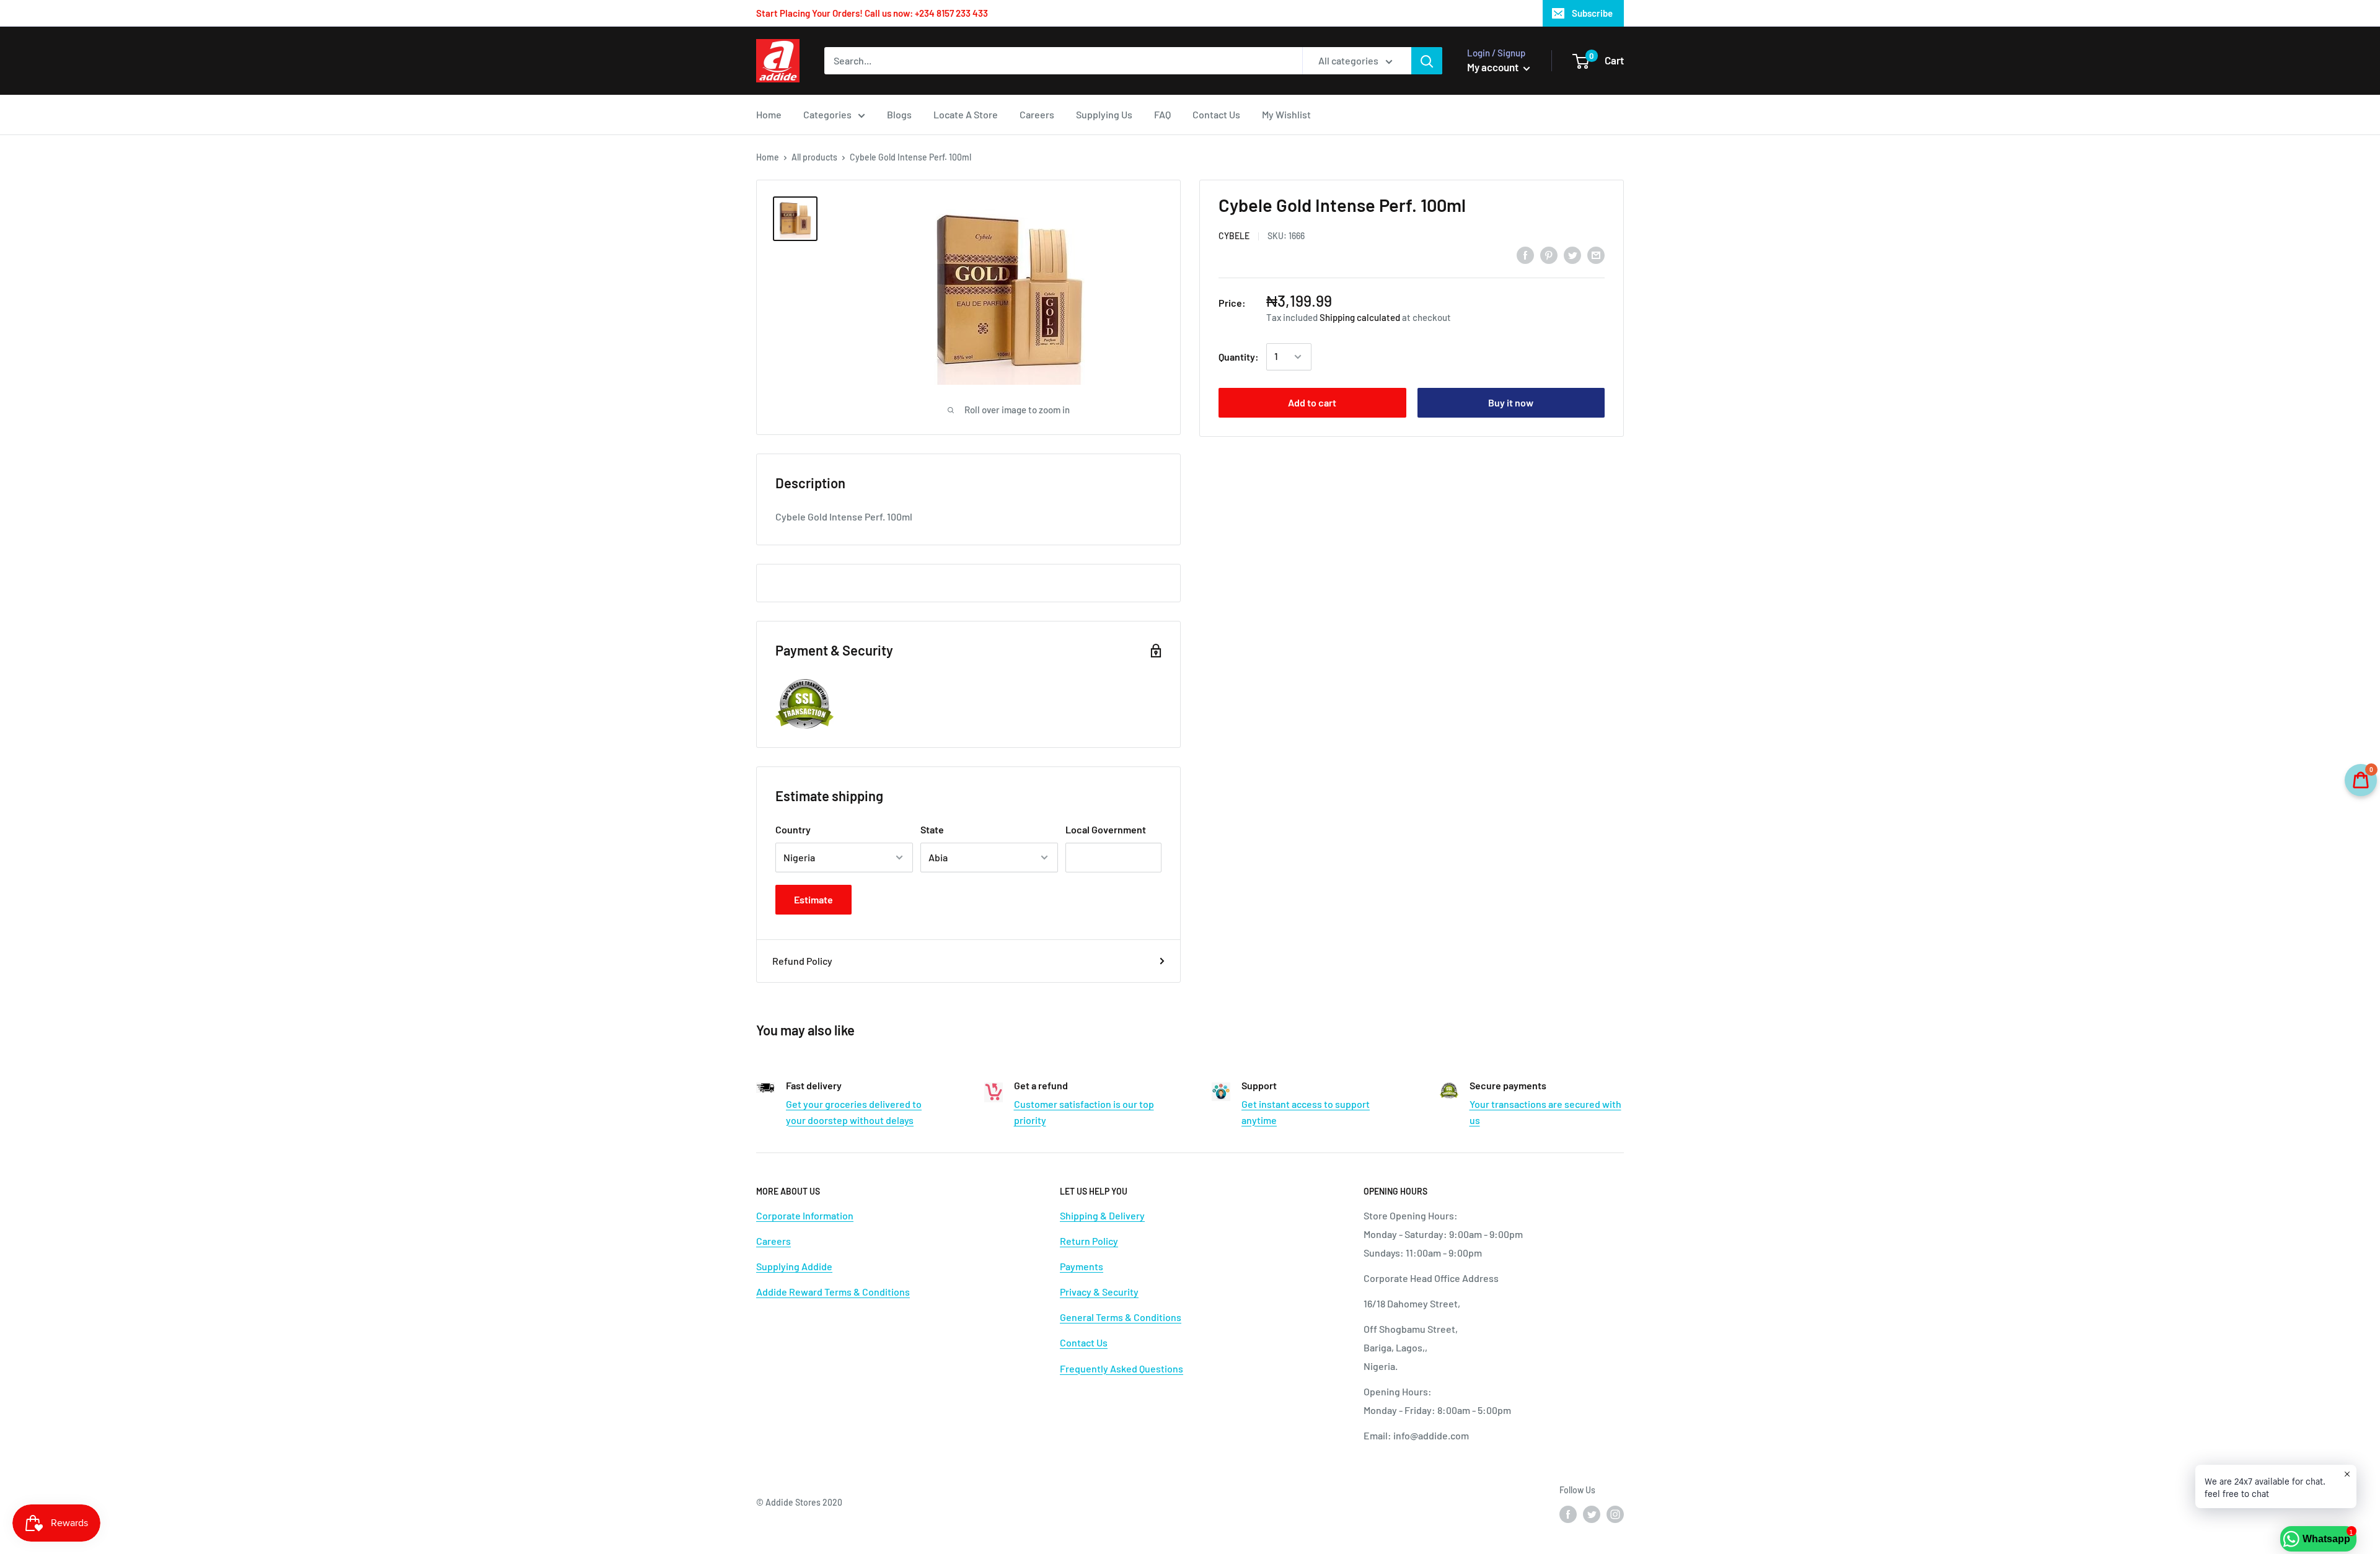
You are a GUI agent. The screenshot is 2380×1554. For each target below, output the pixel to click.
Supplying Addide (794, 1266)
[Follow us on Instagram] (1615, 1514)
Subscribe (1592, 13)
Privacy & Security (1099, 1292)
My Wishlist (1286, 114)
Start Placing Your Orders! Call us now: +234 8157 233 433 (872, 13)
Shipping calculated (1360, 317)
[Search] (1427, 61)
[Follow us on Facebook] (1568, 1514)
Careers (1037, 114)
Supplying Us (1104, 114)
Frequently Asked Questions (1122, 1368)
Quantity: (1239, 357)
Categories (827, 114)
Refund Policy (802, 961)
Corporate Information (805, 1215)
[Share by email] (1596, 254)
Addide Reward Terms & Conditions (833, 1292)
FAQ (1162, 114)
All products (814, 157)
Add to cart (1312, 402)
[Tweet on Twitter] (1572, 254)
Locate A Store (966, 114)
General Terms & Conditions (1121, 1317)
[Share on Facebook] (1525, 254)
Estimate (813, 899)
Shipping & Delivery (1102, 1215)
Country (793, 829)
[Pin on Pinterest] (1549, 254)
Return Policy (1089, 1241)
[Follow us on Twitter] (1592, 1514)
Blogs (899, 114)
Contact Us (1216, 114)
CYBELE (1234, 236)
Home (769, 114)
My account (1494, 67)
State (932, 829)
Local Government (1106, 829)
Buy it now (1511, 402)
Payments (1082, 1266)
